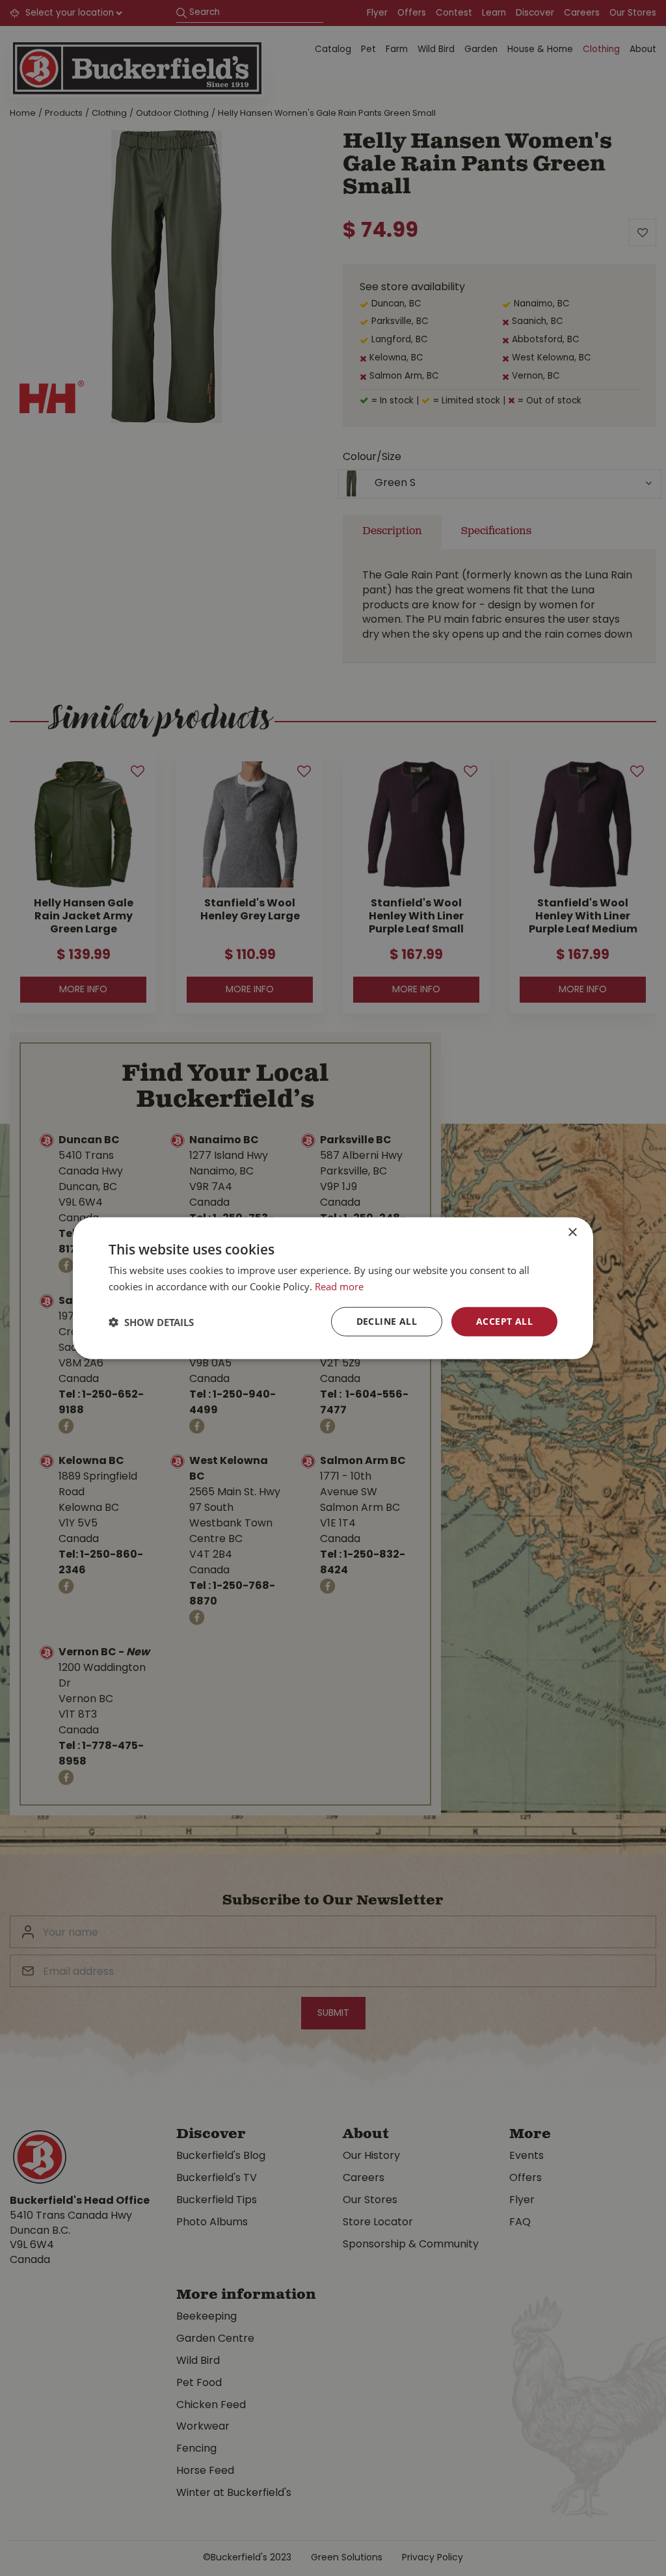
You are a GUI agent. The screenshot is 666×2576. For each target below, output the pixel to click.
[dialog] (333, 1288)
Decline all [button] (387, 1321)
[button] (151, 1322)
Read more (339, 1286)
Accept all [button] (504, 1321)
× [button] (572, 1232)
